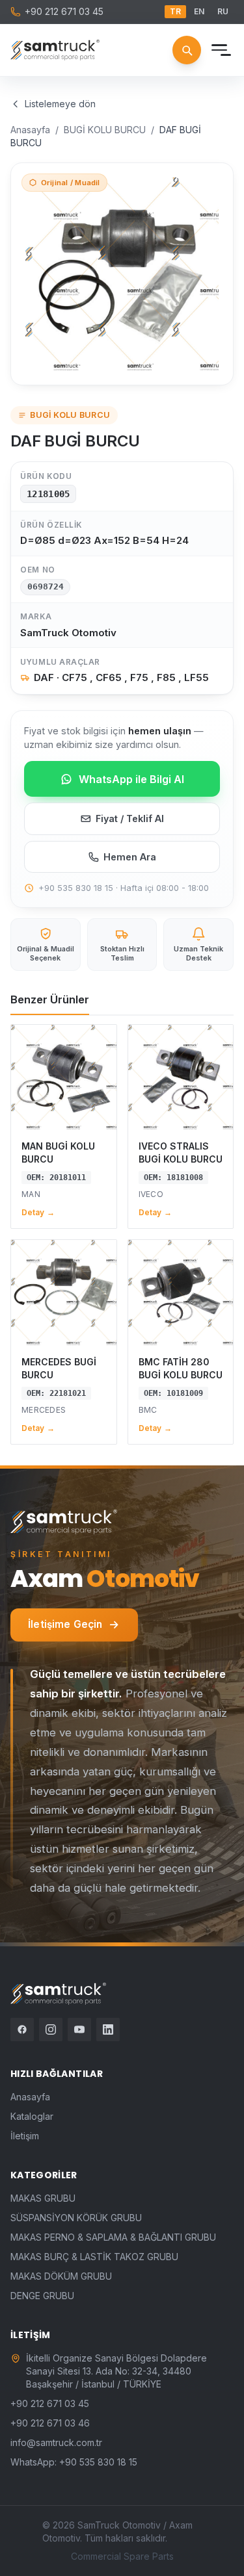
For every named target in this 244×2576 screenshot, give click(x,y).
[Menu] (219, 50)
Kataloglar (32, 2116)
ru (223, 11)
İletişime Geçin (65, 1624)
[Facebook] (22, 2029)
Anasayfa (30, 130)
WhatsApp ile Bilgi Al (131, 779)
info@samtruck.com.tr (56, 2442)
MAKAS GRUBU (43, 2198)
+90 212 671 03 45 (64, 11)
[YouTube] (79, 2029)
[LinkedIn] (108, 2029)
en (199, 11)
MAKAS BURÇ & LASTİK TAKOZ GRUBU (94, 2257)
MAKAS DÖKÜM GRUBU (61, 2276)
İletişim (25, 2136)
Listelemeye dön (60, 104)
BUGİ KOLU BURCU (105, 130)
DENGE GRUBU (42, 2296)
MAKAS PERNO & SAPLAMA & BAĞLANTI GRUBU (113, 2237)
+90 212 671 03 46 (50, 2423)
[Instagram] (51, 2029)
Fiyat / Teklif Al (130, 818)
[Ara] (187, 50)
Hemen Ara (130, 857)
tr (175, 11)
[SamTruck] (55, 50)
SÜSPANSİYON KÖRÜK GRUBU (76, 2218)
